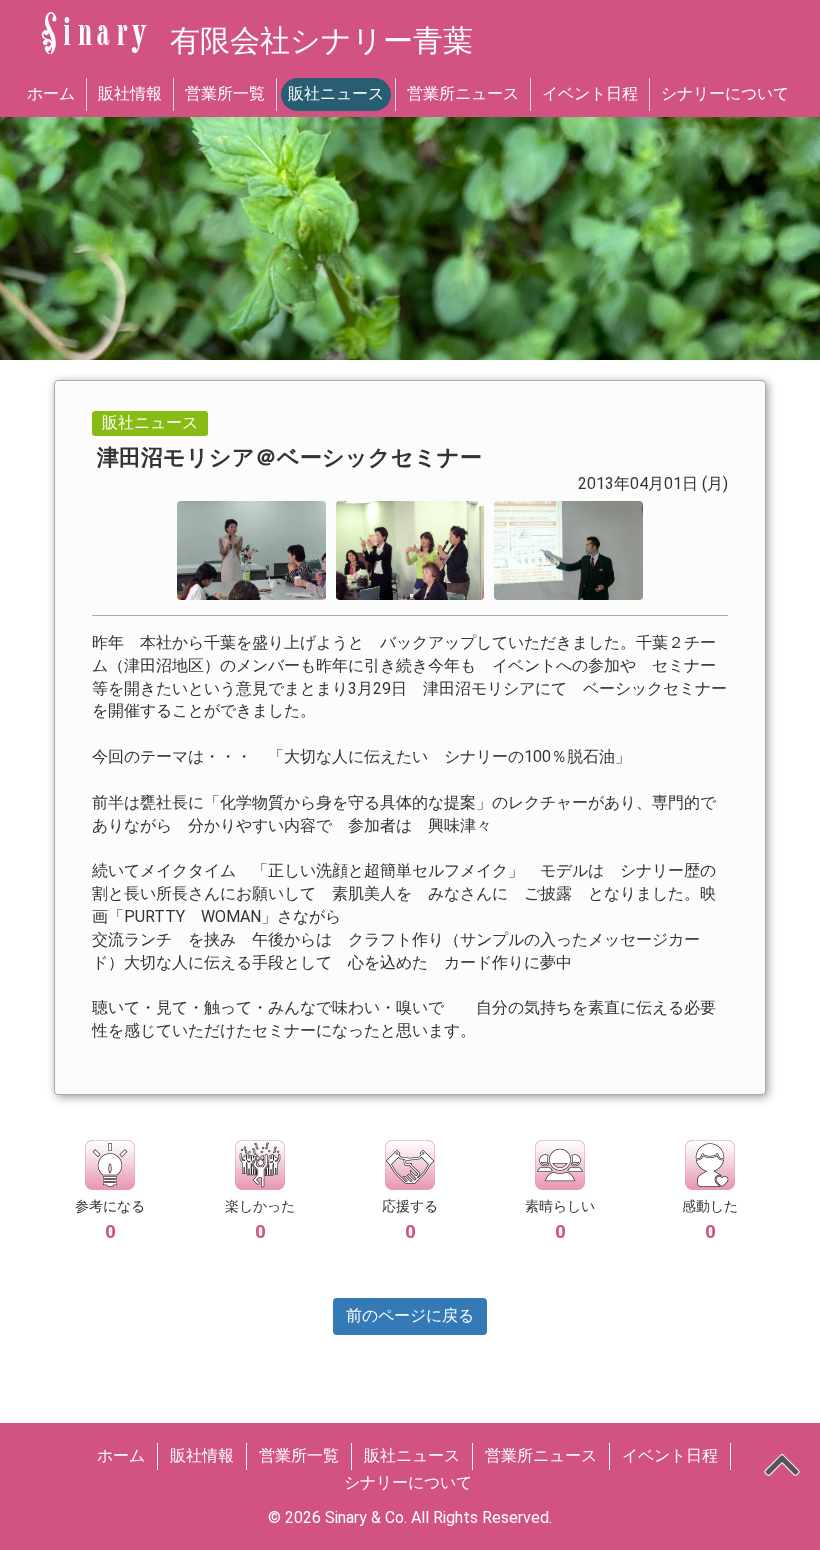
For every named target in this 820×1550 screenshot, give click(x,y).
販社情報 (130, 93)
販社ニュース (336, 93)
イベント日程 (590, 93)
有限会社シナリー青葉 (321, 40)
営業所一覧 (225, 93)
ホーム (51, 93)
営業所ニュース (463, 93)
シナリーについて (725, 93)
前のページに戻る (410, 1315)
